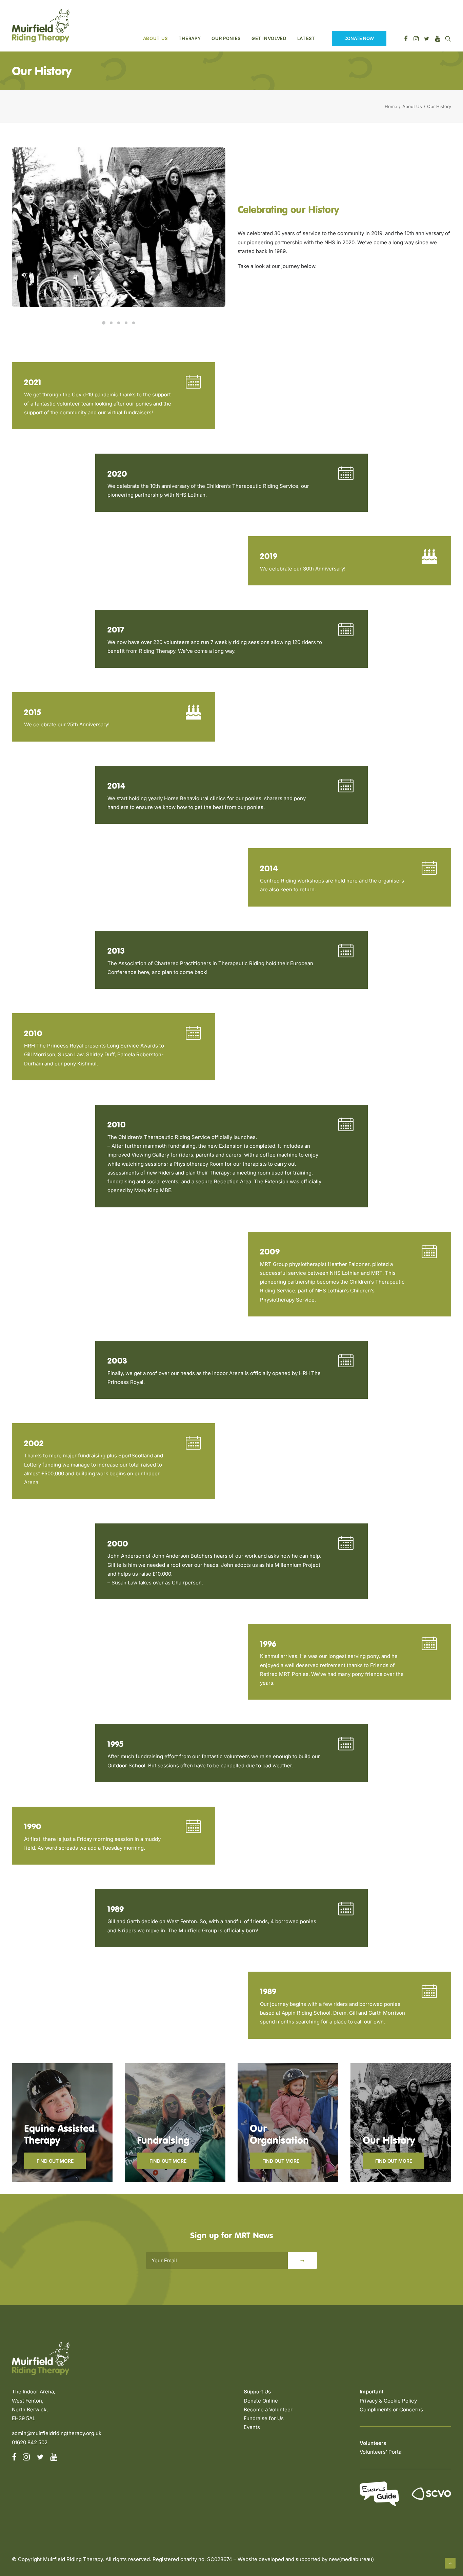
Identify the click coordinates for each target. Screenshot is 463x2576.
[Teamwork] (282, 2122)
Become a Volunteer (268, 2409)
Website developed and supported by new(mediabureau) (306, 2559)
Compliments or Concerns (391, 2409)
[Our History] (395, 2122)
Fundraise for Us (264, 2418)
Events (252, 2427)
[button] (429, 561)
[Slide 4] (126, 323)
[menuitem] (155, 26)
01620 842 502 (30, 2442)
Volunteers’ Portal (381, 2452)
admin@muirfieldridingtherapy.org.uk (57, 2433)
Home (391, 106)
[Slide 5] (134, 323)
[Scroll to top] (450, 2563)
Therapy (190, 38)
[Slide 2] (111, 323)
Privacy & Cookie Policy (388, 2401)
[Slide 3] (119, 323)
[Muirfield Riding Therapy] (41, 26)
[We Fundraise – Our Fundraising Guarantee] (169, 2122)
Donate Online (261, 2401)
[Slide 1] (104, 323)
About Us (155, 38)
